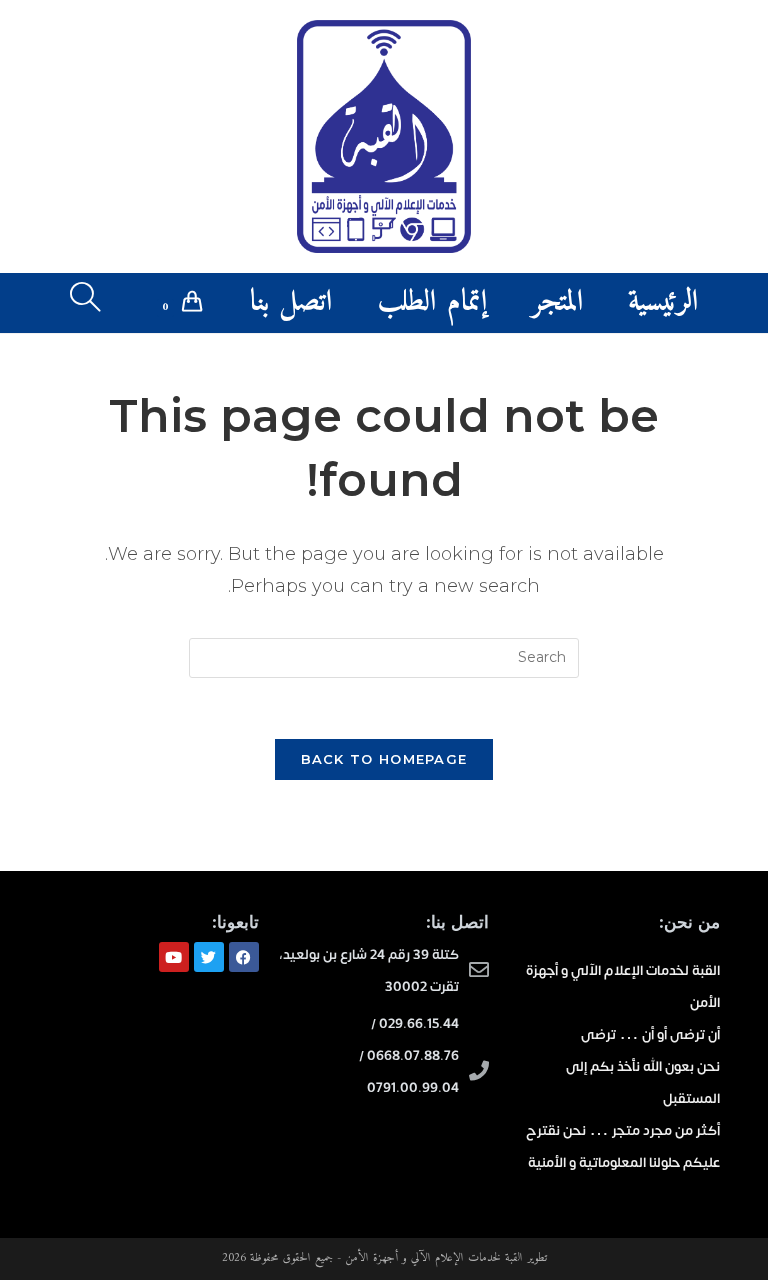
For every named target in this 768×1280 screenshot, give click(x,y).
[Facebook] (244, 957)
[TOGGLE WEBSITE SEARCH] (85, 303)
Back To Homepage (384, 759)
